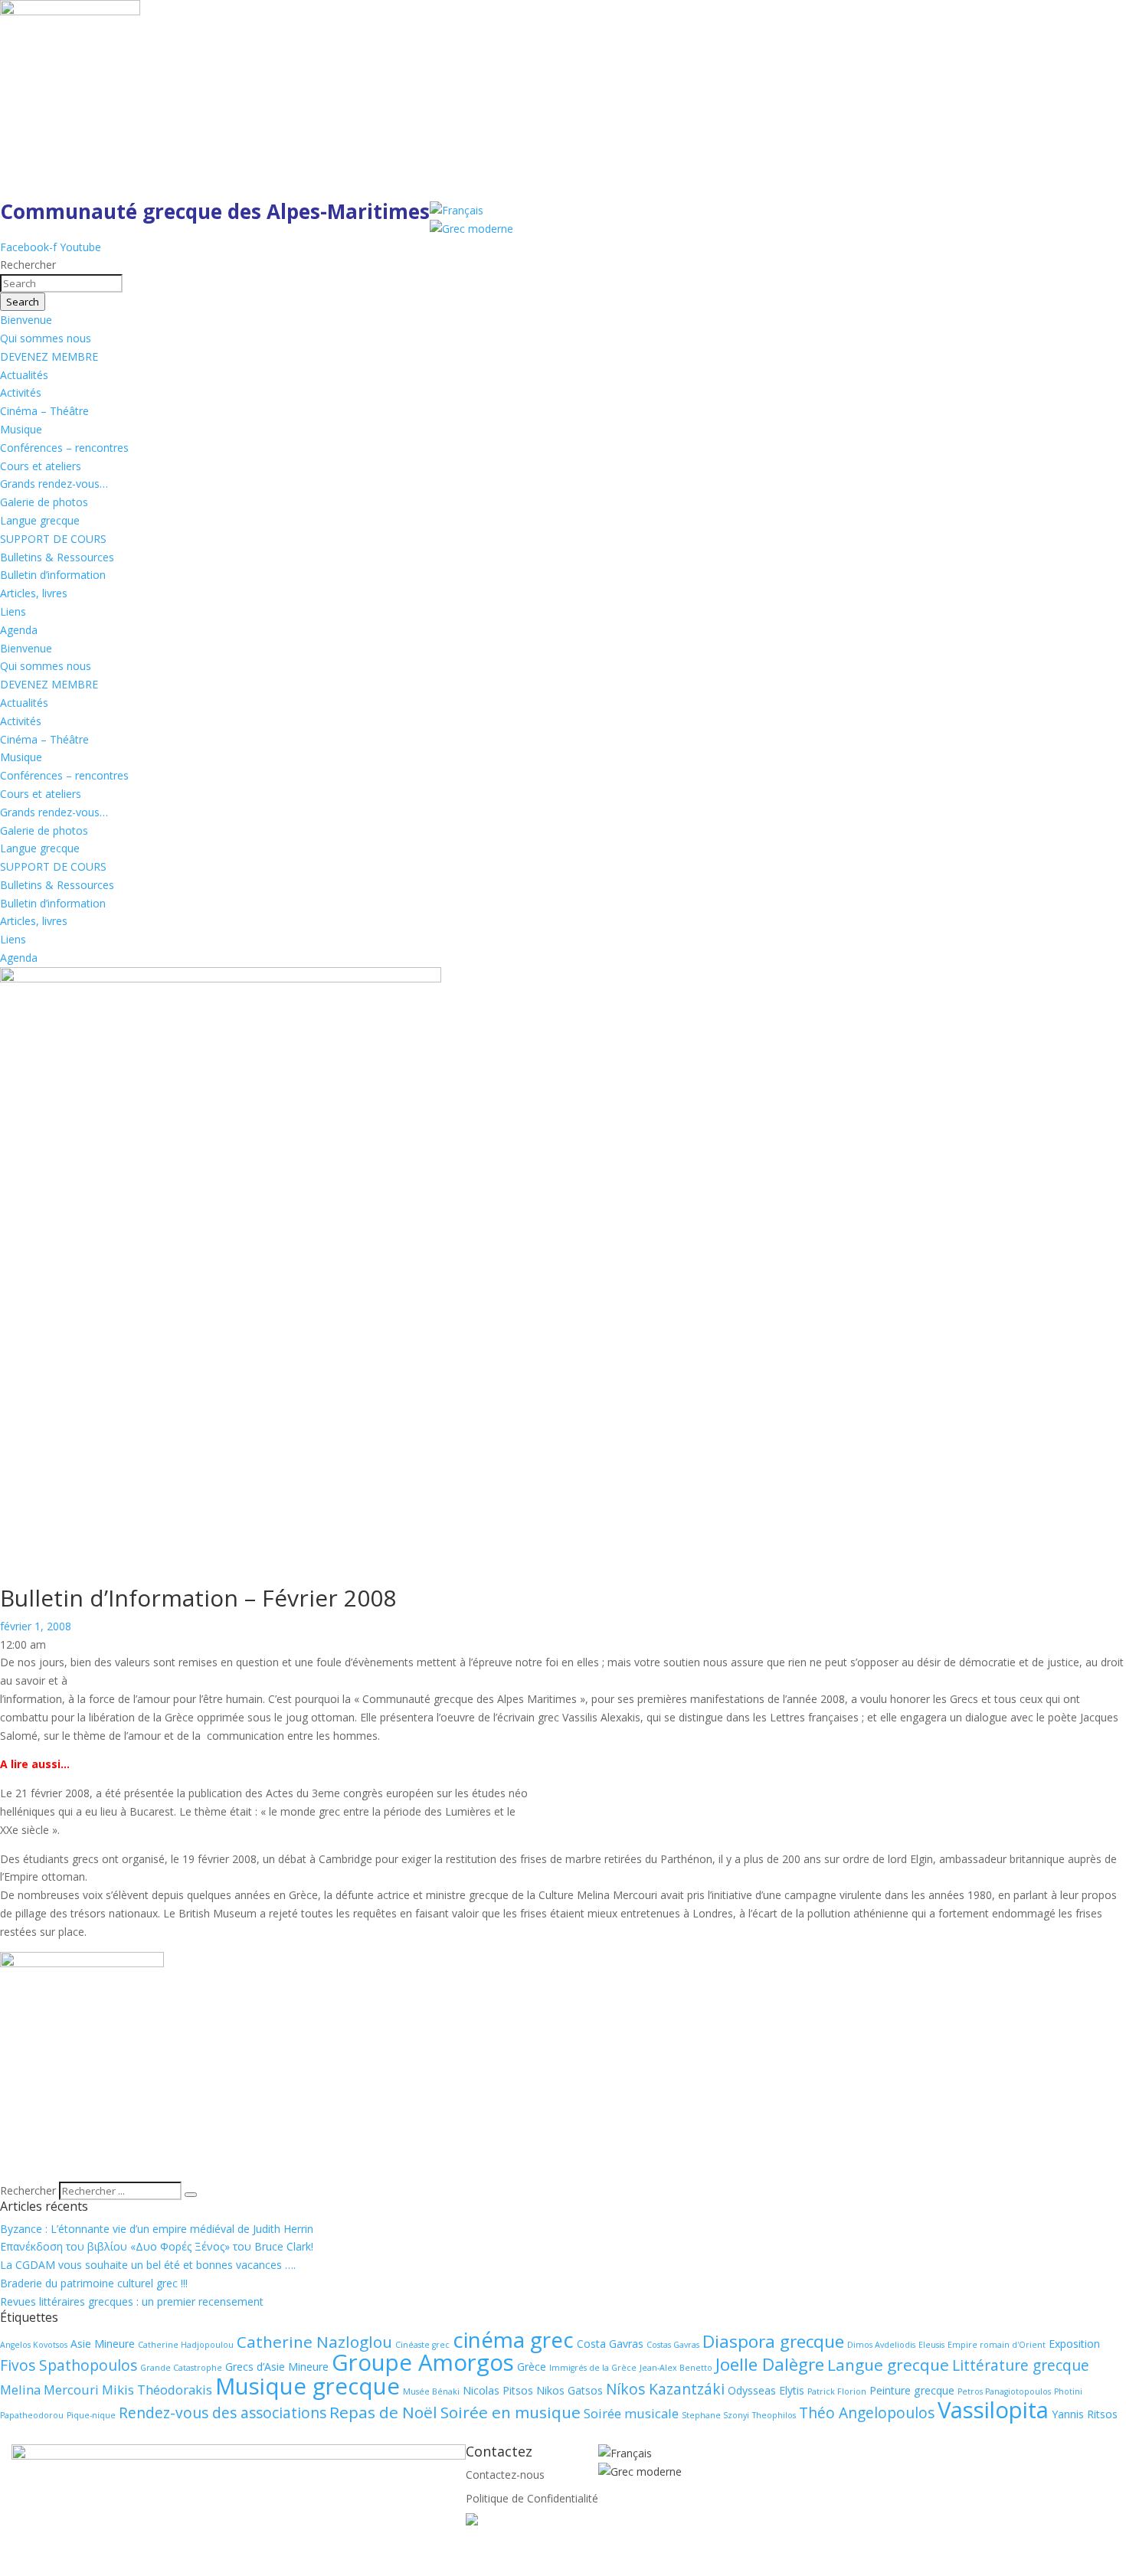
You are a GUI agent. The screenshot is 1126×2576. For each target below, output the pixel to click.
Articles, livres (34, 593)
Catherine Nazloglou (314, 2342)
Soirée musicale (631, 2413)
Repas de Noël (383, 2412)
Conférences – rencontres (64, 448)
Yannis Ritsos (1085, 2414)
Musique (21, 429)
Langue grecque (40, 520)
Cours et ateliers (41, 466)
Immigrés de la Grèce (593, 2368)
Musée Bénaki (431, 2391)
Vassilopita (993, 2410)
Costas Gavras (673, 2345)
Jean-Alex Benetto (676, 2368)
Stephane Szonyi (715, 2415)
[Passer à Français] (457, 210)
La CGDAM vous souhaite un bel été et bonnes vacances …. (148, 2265)
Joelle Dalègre (770, 2364)
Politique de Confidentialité (532, 2498)
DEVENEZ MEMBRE (49, 356)
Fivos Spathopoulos (69, 2365)
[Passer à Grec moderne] (471, 229)
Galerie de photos (44, 502)
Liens (13, 611)
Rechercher (29, 2190)
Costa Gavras (610, 2344)
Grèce (532, 2367)
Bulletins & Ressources (57, 557)
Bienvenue (26, 320)
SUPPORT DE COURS (53, 539)
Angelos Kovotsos (34, 2345)
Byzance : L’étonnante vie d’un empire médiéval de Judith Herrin (157, 2229)
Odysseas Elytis (766, 2390)
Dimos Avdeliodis (881, 2345)
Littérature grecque (1021, 2365)
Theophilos (774, 2415)
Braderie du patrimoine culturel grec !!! (94, 2283)
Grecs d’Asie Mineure (277, 2367)
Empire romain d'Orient (997, 2345)
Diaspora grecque (773, 2341)
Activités (21, 392)
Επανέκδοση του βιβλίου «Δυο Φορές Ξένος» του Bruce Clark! (157, 2246)
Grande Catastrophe (181, 2368)
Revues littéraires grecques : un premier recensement (132, 2301)
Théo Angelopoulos (867, 2413)
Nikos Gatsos (570, 2390)
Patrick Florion (837, 2391)
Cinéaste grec (422, 2345)
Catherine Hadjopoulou (186, 2345)
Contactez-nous (505, 2475)
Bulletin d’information (53, 575)
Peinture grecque (912, 2390)
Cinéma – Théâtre (44, 411)
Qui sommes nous (46, 338)
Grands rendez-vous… (54, 484)
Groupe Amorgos (423, 2362)
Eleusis (931, 2345)
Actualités (24, 375)
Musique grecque (308, 2386)
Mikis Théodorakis (157, 2390)
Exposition (1074, 2344)
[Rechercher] (191, 2195)
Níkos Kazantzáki (665, 2389)
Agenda (19, 630)
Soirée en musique (511, 2412)
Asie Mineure (103, 2344)
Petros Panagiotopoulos (1004, 2391)
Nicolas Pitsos (498, 2390)
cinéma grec (513, 2339)
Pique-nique (91, 2415)
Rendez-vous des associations (223, 2413)
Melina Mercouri (49, 2390)
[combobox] (61, 283)
